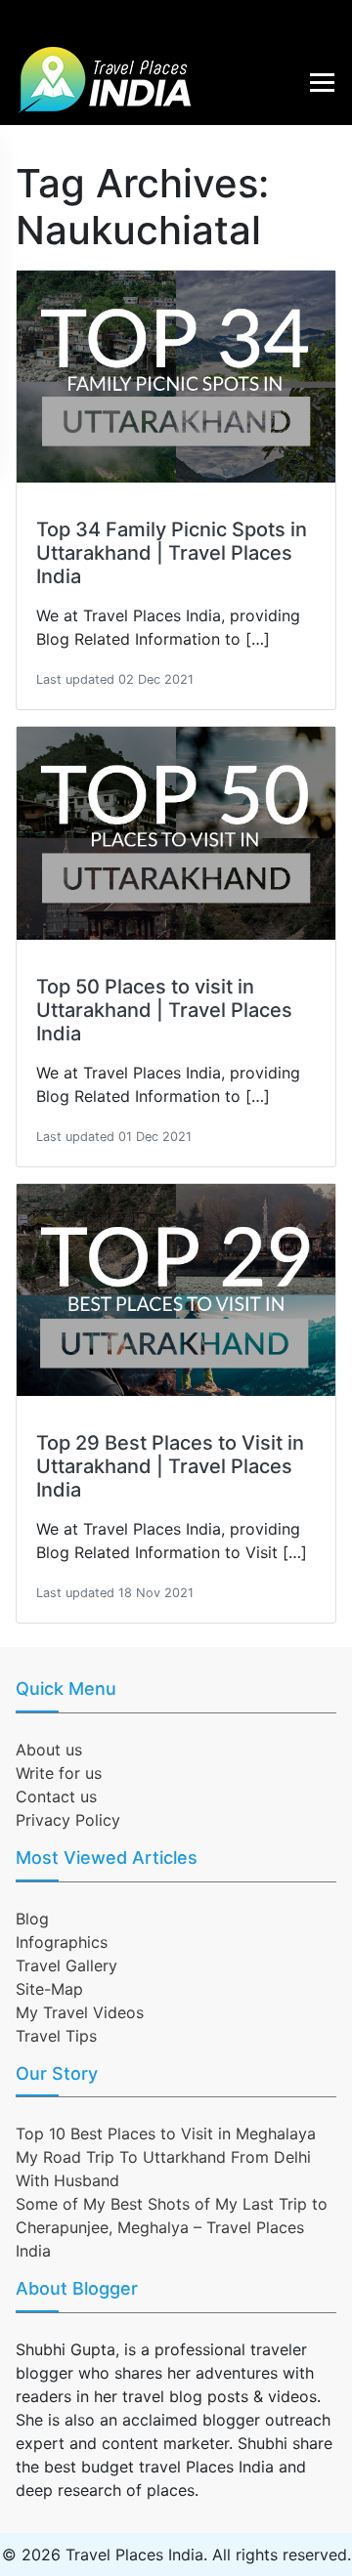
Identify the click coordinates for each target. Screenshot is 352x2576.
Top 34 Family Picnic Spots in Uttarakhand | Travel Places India (172, 553)
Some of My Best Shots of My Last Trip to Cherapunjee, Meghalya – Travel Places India (172, 2227)
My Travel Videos (80, 2012)
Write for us (59, 1773)
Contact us (56, 1796)
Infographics (62, 1942)
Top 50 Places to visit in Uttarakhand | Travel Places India (164, 1010)
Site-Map (49, 1989)
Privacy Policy (68, 1820)
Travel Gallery (66, 1965)
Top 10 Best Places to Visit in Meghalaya (166, 2133)
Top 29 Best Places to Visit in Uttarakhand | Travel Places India (170, 1466)
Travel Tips (56, 2036)
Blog (32, 1919)
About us (49, 1750)
